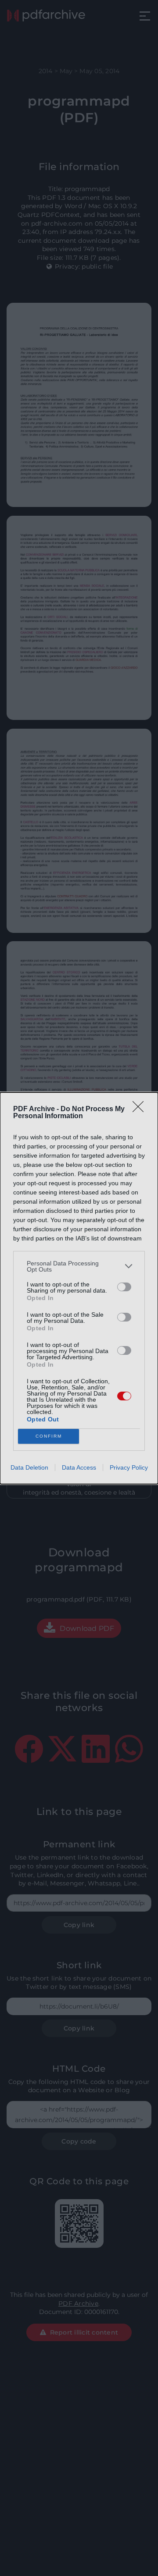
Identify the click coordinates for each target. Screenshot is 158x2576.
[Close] (141, 1109)
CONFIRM (49, 1436)
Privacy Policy (129, 1467)
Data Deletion (29, 1467)
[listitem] (79, 1266)
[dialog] (79, 1288)
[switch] (124, 1287)
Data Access (79, 1467)
